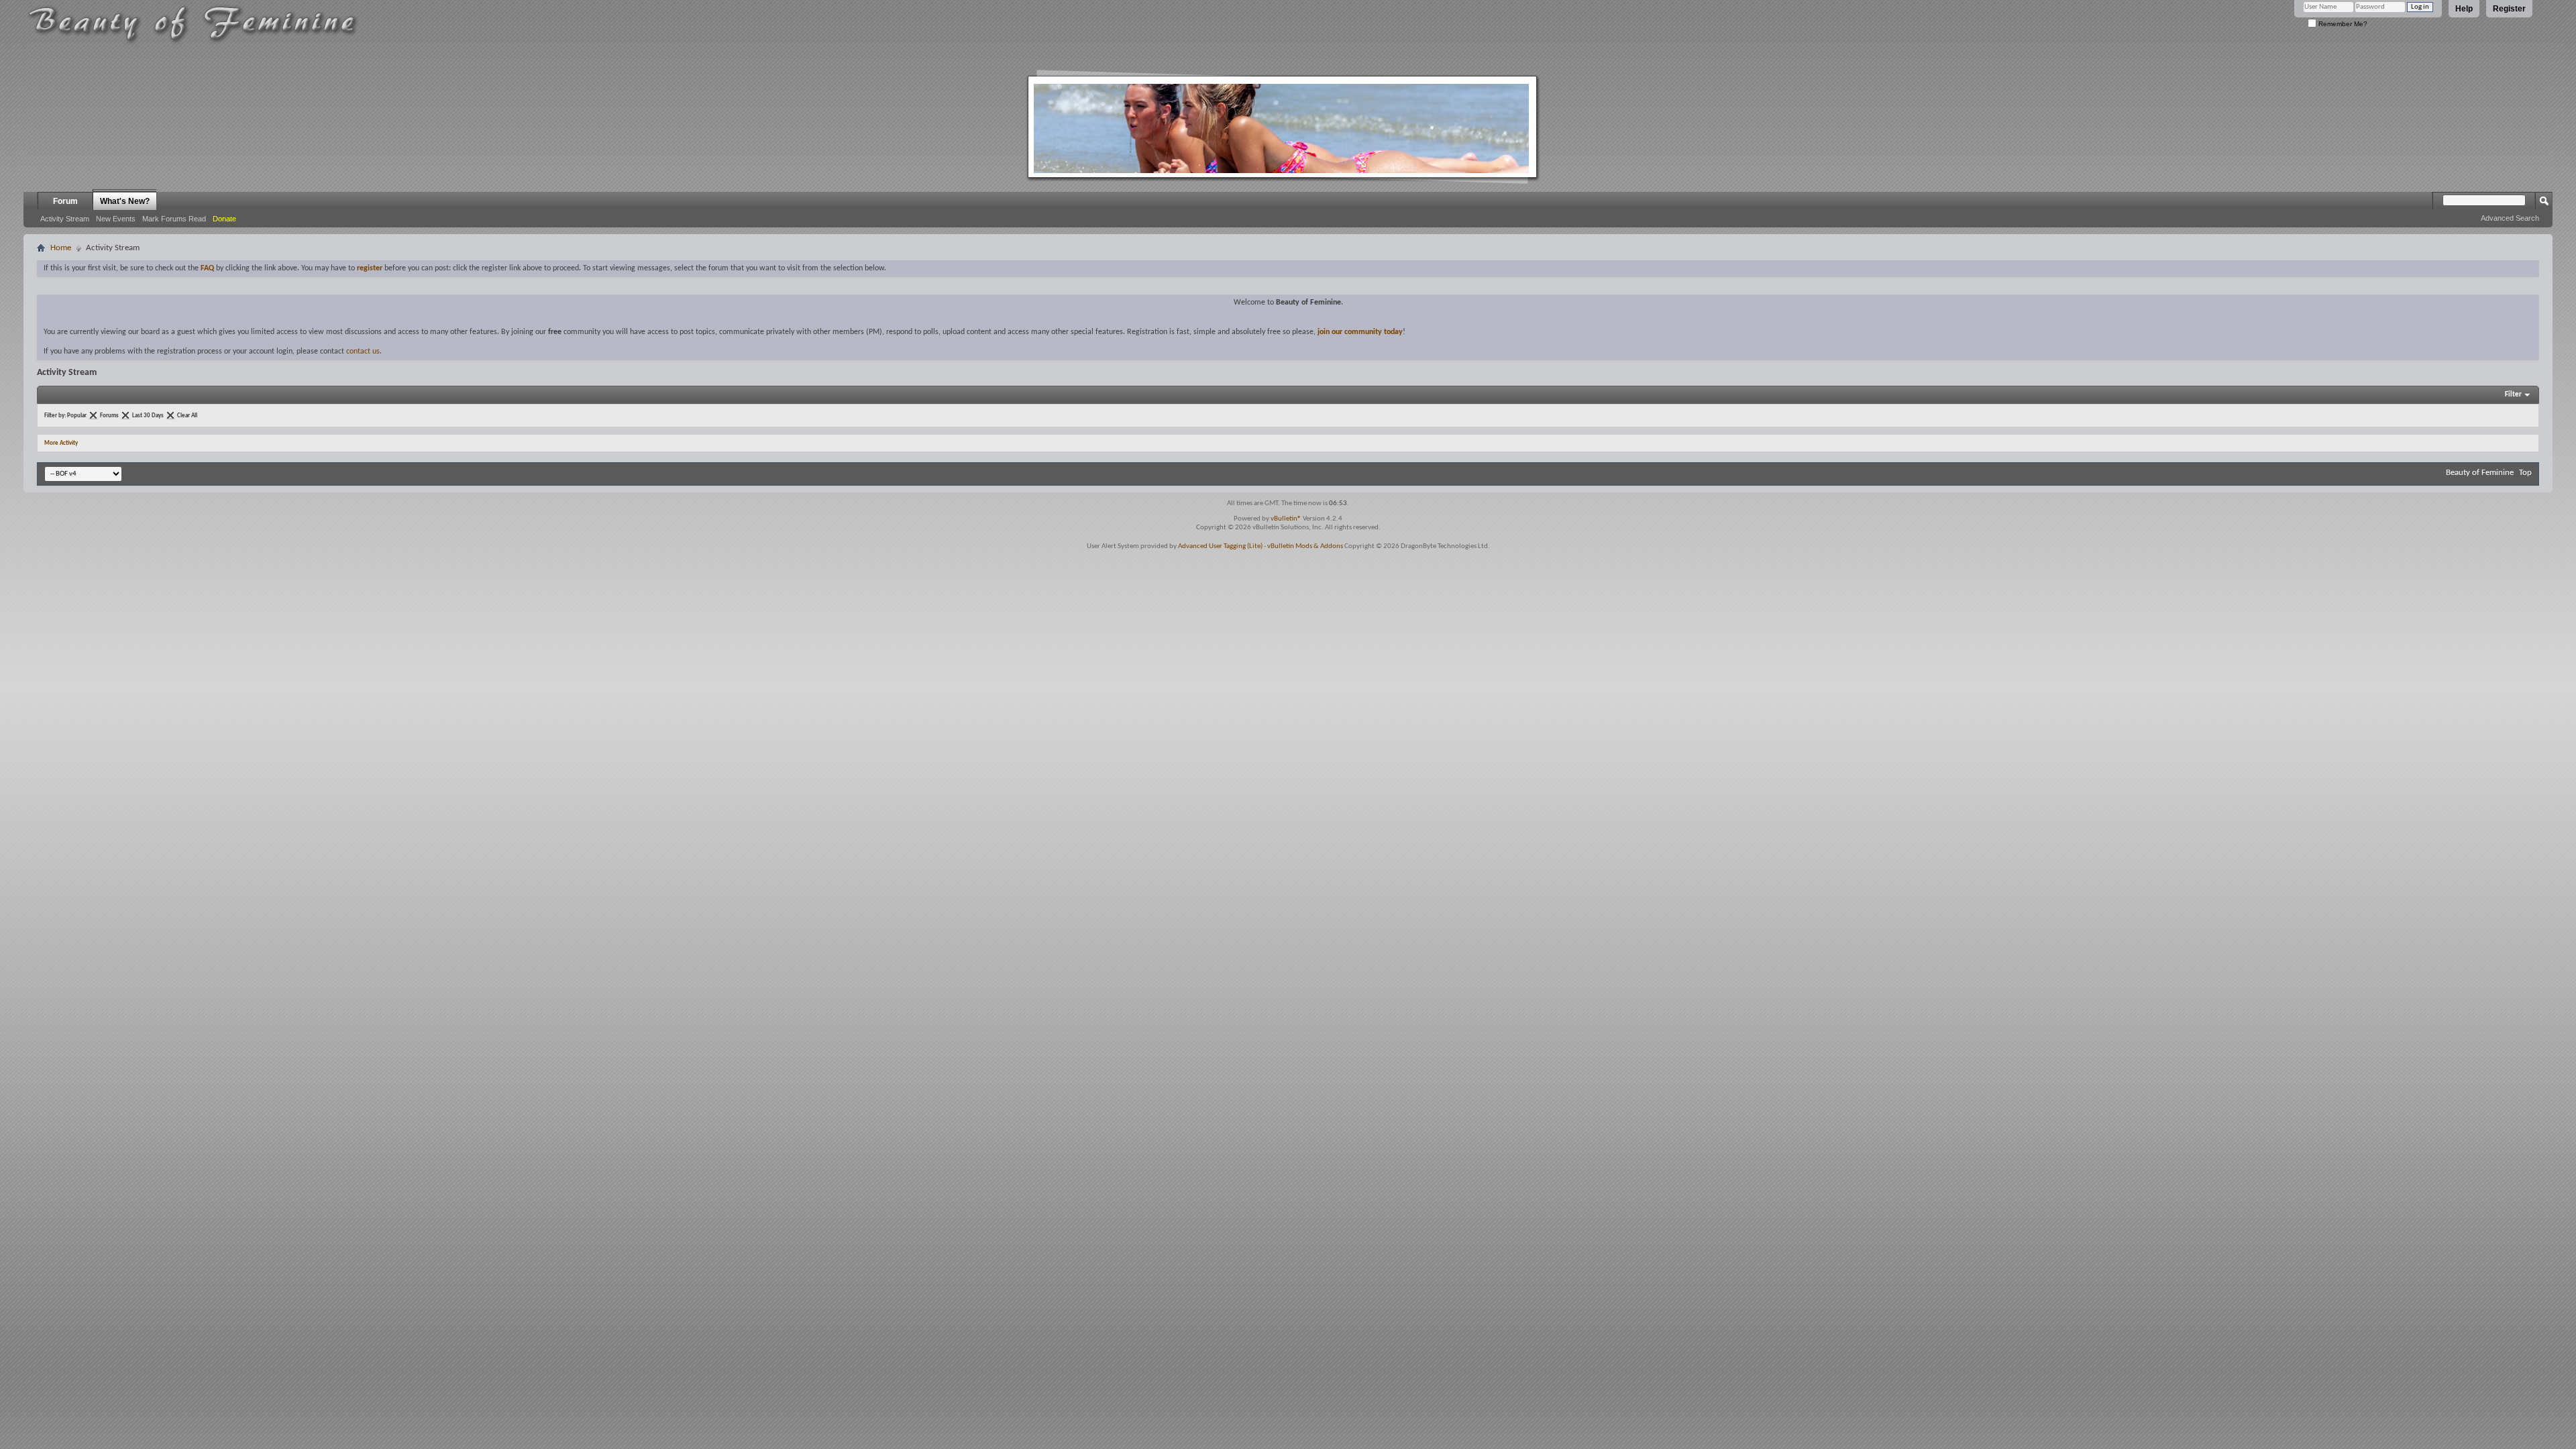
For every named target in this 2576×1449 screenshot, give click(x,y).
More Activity (61, 443)
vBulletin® (1286, 519)
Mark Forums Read (174, 219)
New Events (116, 219)
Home (61, 248)
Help (2464, 9)
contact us (363, 352)
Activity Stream (65, 219)
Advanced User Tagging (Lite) (1220, 546)
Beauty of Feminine (2480, 473)
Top (2525, 473)
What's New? (125, 201)
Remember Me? (2342, 24)
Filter (2513, 395)
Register (2509, 9)
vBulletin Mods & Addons (1305, 546)
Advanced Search (2510, 218)
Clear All (187, 416)
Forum (65, 201)
